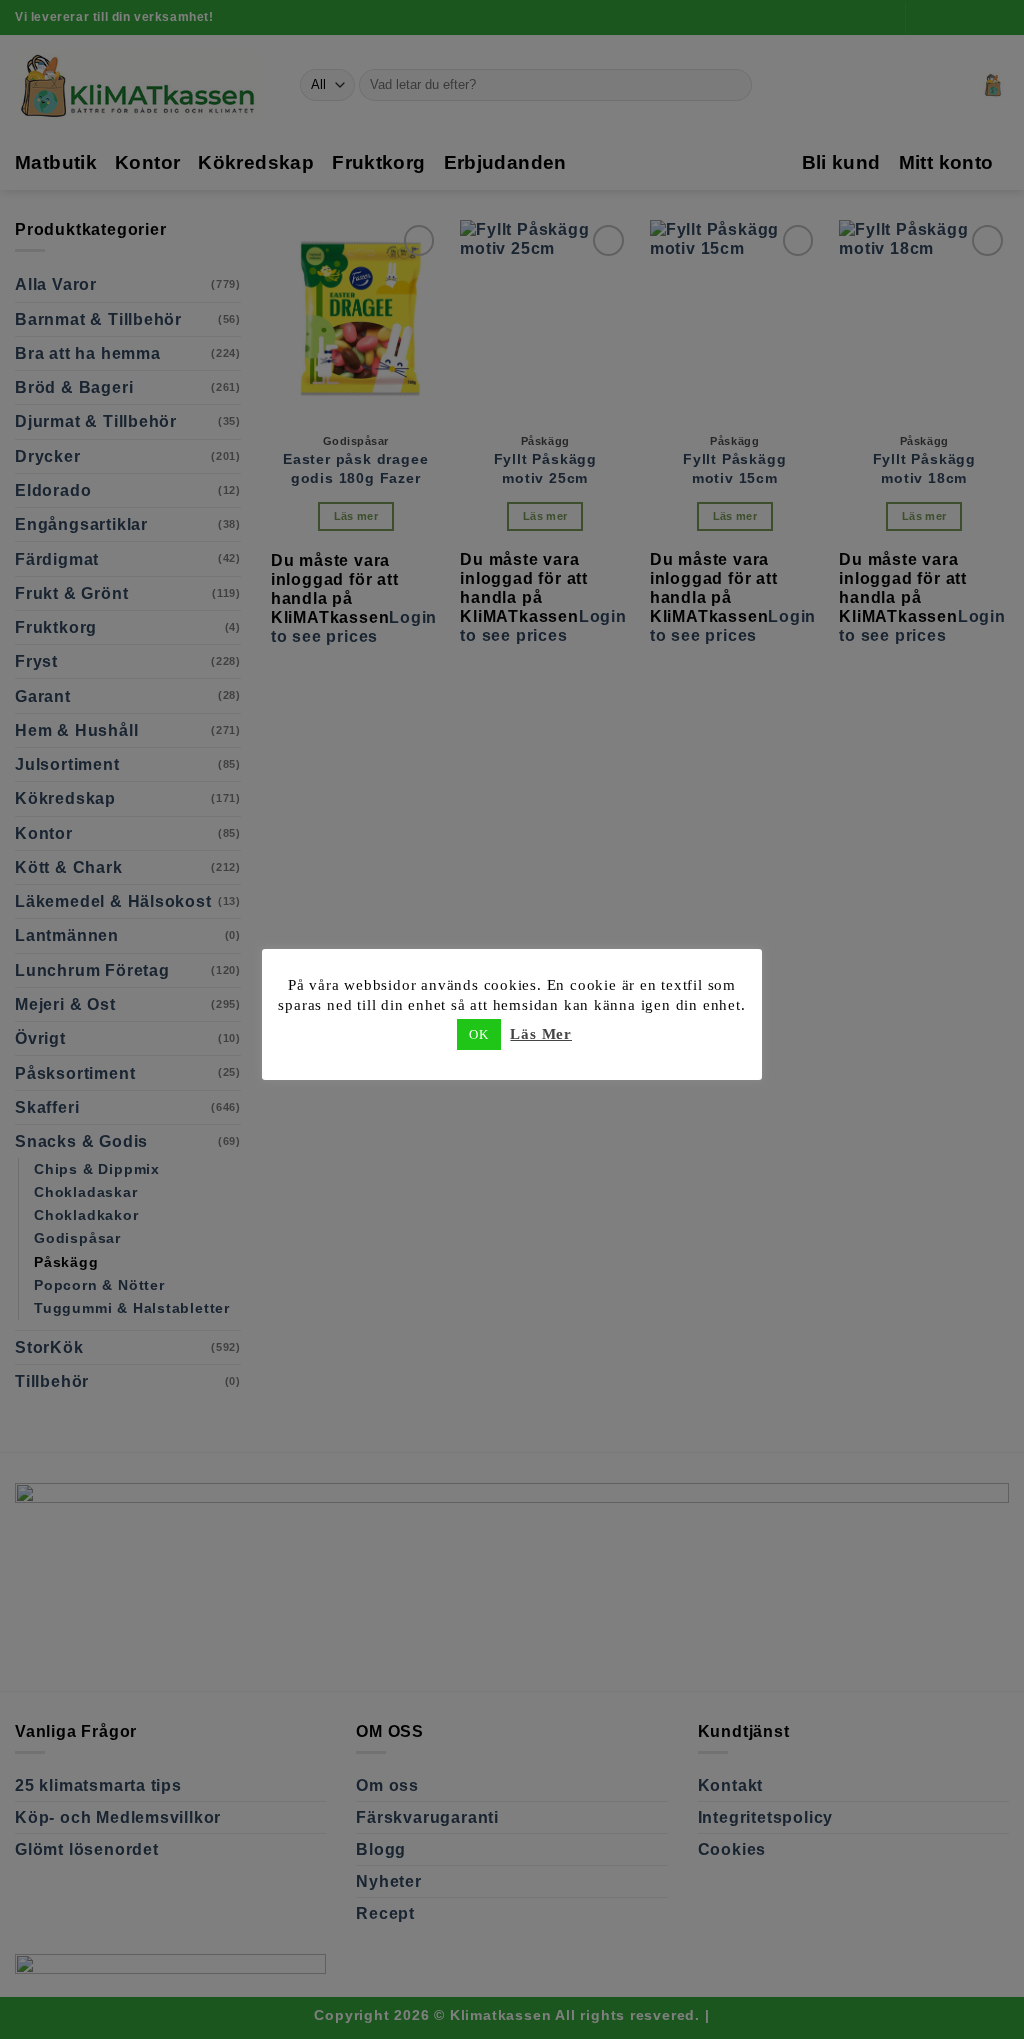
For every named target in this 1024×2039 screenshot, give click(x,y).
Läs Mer (541, 1034)
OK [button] (479, 1034)
